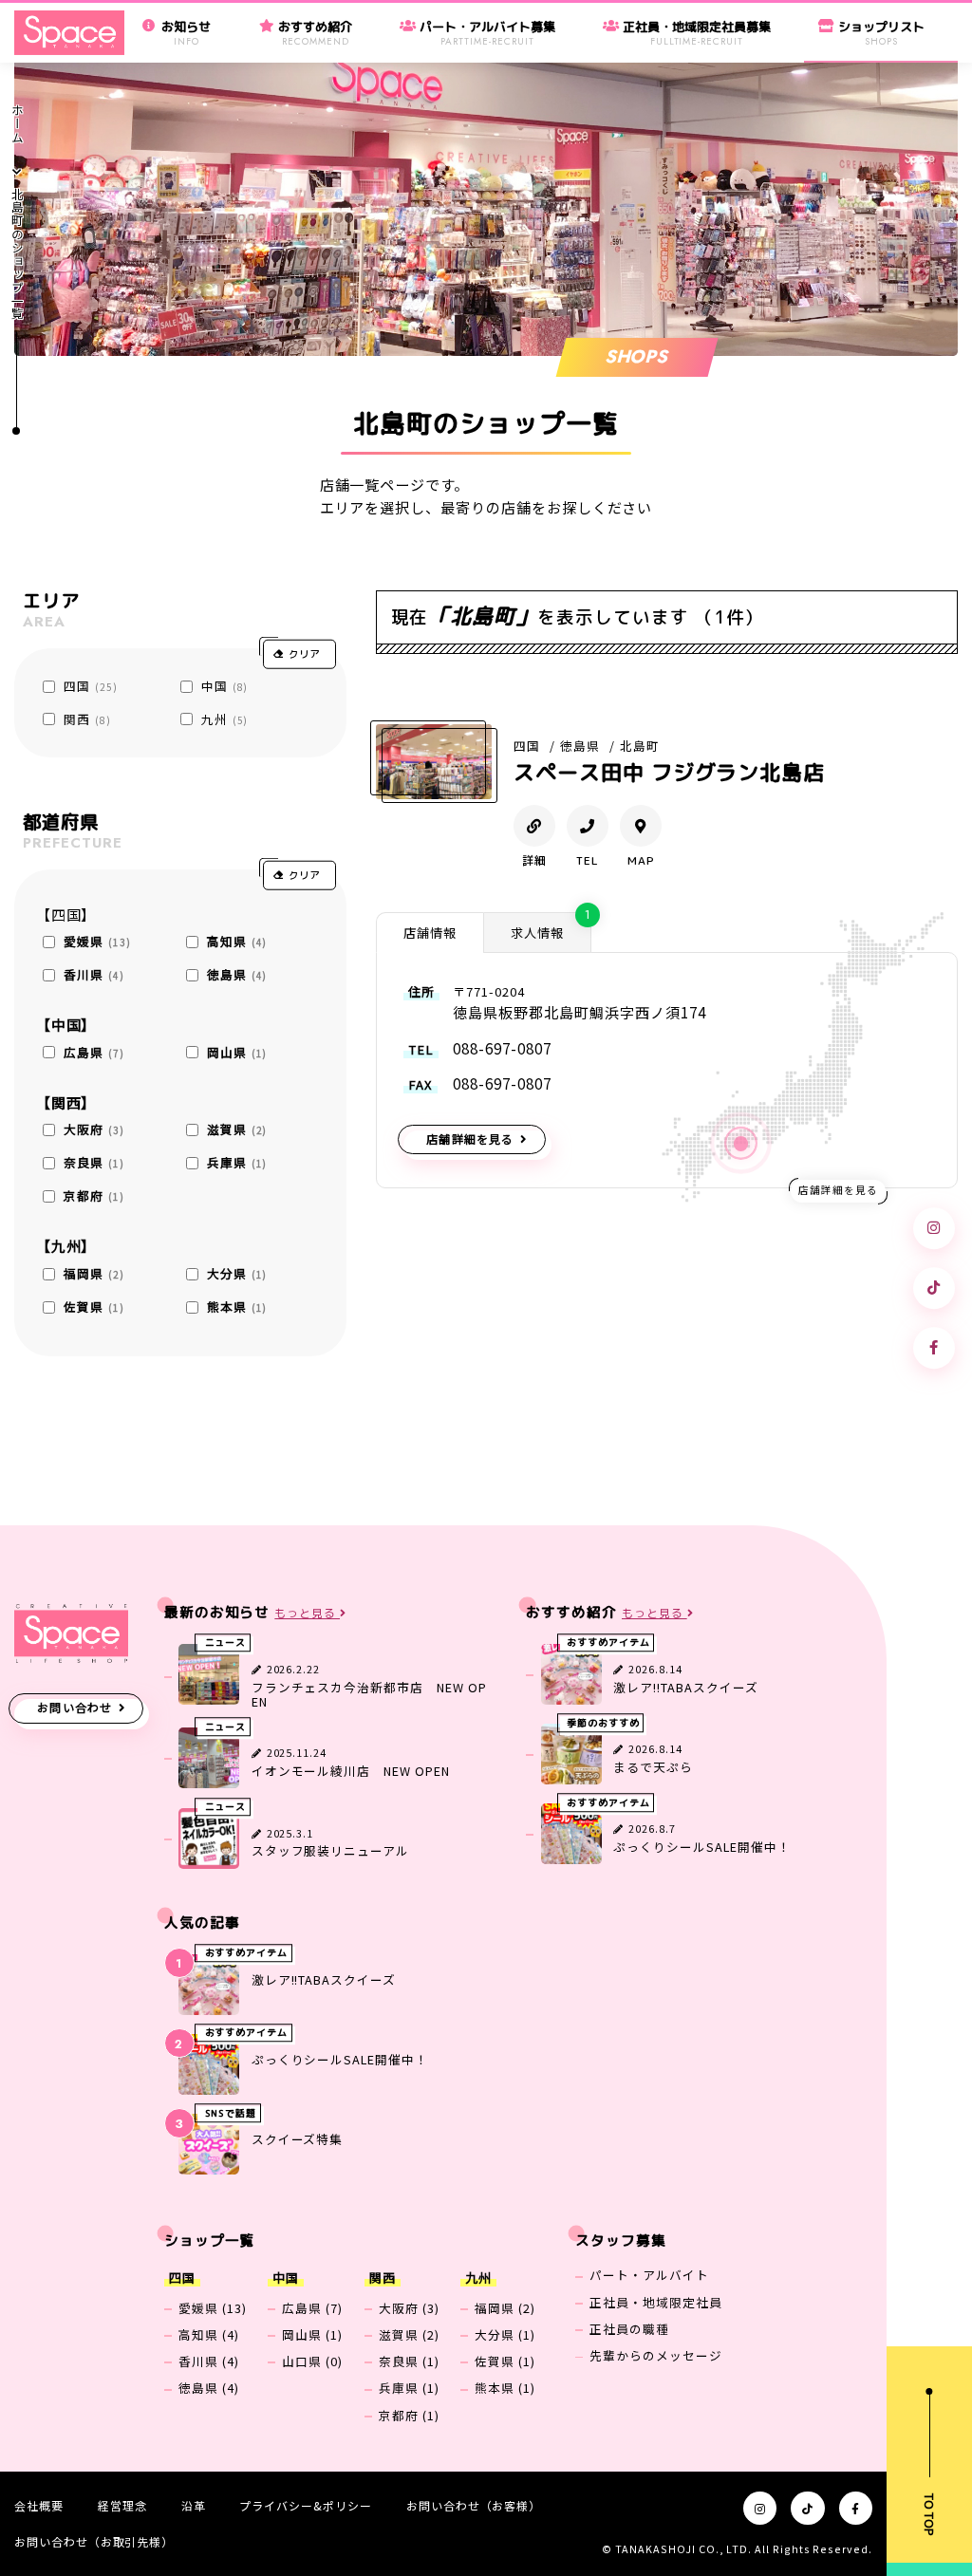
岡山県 (237, 1052)
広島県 (93, 1052)
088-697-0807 (502, 1048)
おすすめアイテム (608, 1643)
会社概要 (39, 2505)
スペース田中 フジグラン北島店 (669, 772)
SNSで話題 (231, 2113)
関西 (87, 719)
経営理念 (122, 2505)
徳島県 (237, 974)
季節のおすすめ (603, 1723)
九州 (224, 719)
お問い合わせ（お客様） (474, 2505)
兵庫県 (237, 1162)
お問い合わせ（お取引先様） (94, 2541)
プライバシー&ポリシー (305, 2505)
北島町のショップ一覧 (18, 254)
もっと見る (307, 1613)
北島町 (640, 746)
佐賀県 (93, 1307)
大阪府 (93, 1129)
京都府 (93, 1195)
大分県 (237, 1273)
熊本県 (237, 1307)
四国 (90, 686)
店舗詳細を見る (470, 1139)
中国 (224, 686)
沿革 (194, 2505)
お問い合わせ (75, 1707)
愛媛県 (97, 941)
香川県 (93, 974)
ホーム (18, 124)
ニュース (226, 1643)
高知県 (237, 941)
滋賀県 (237, 1129)
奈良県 (93, 1162)
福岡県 (93, 1273)
